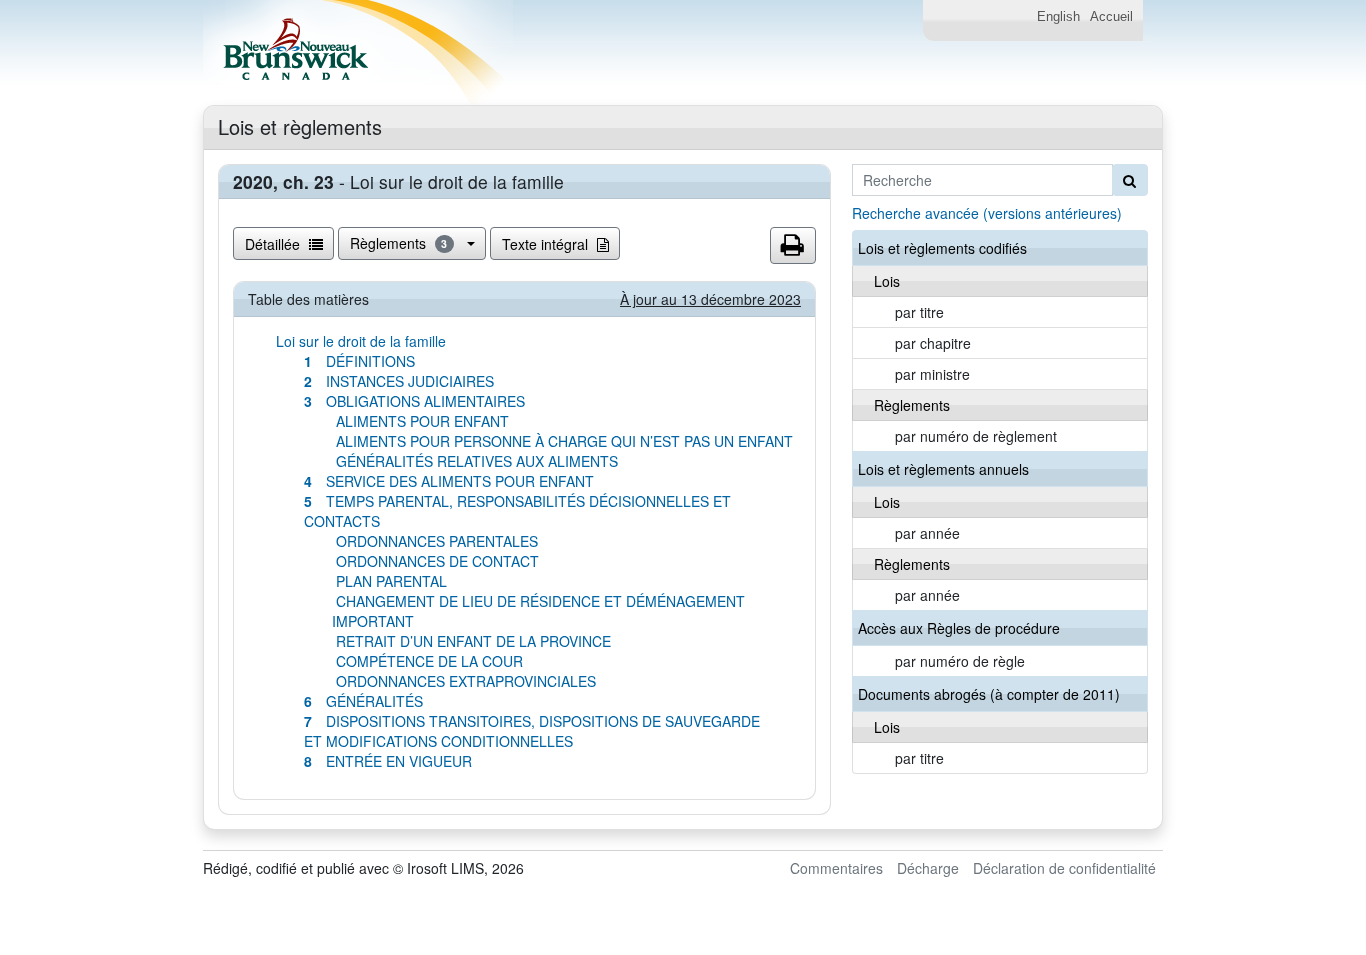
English (1058, 17)
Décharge (928, 868)
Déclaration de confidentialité (1064, 868)
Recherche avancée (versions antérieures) (987, 213)
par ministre (932, 374)
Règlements (399, 243)
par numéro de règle (960, 661)
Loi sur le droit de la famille (361, 341)
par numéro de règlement (976, 436)
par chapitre (933, 343)
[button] (793, 246)
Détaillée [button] (274, 244)
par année (927, 533)
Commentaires (836, 868)
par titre (919, 312)
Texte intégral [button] (547, 244)
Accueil (1111, 17)
